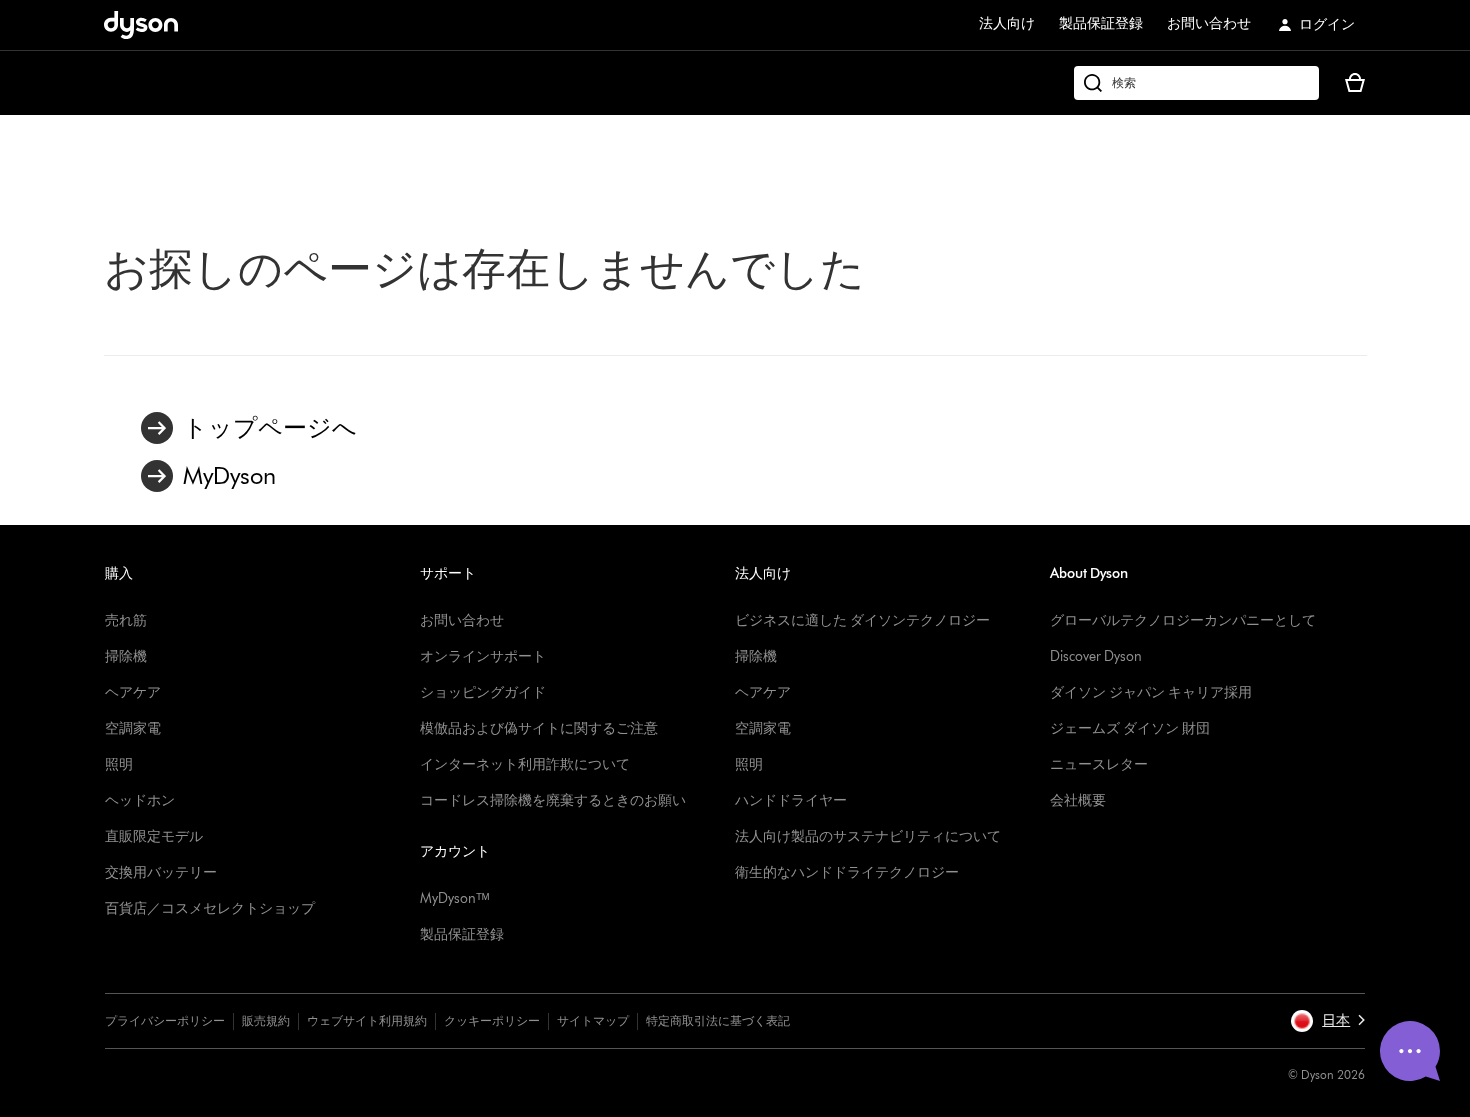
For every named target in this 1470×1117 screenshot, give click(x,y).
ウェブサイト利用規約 (367, 1020)
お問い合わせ (1209, 23)
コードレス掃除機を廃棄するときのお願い (553, 800)
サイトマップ (593, 1020)
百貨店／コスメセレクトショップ (210, 908)
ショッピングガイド (483, 692)
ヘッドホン (140, 800)
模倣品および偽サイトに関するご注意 (539, 728)
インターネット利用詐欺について (525, 764)
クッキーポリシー (492, 1020)
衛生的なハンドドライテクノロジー (847, 872)
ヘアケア (133, 692)
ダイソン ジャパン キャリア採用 (1151, 692)
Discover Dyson (1096, 656)
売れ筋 (126, 620)
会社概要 (1078, 800)
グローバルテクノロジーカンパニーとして (1183, 620)
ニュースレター (1099, 764)
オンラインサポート (483, 656)
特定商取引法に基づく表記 (718, 1020)
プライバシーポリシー (165, 1020)
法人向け (1007, 23)
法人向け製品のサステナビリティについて (868, 836)
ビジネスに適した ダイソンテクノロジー (862, 620)
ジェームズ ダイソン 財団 (1130, 728)
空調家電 (133, 728)
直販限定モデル (154, 836)
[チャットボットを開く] (1410, 1051)
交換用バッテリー (161, 872)
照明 (119, 764)
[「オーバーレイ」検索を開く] (1196, 83)
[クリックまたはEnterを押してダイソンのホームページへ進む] (141, 25)
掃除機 (126, 656)
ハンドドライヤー (791, 800)
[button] (1327, 1021)
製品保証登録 (1101, 23)
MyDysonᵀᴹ (454, 898)
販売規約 (266, 1020)
